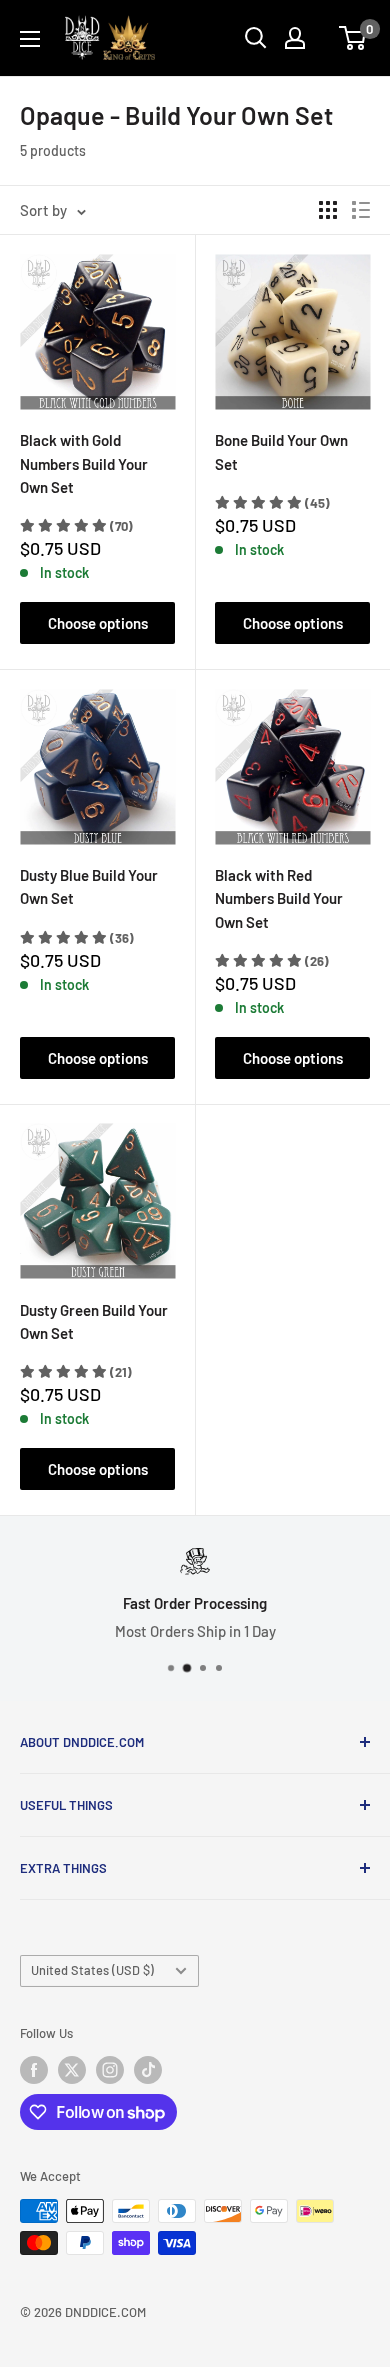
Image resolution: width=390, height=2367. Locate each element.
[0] (353, 38)
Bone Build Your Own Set (281, 451)
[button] (76, 526)
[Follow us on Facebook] (34, 2070)
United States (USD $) (92, 1970)
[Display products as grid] (328, 210)
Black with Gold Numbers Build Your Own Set (84, 463)
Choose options (98, 623)
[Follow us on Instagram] (110, 2070)
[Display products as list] (361, 210)
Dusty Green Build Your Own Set (94, 1321)
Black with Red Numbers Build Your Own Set (279, 898)
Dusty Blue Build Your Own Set (89, 886)
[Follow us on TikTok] (148, 2070)
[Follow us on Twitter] (72, 2070)
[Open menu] (30, 39)
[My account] (295, 38)
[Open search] (256, 38)
